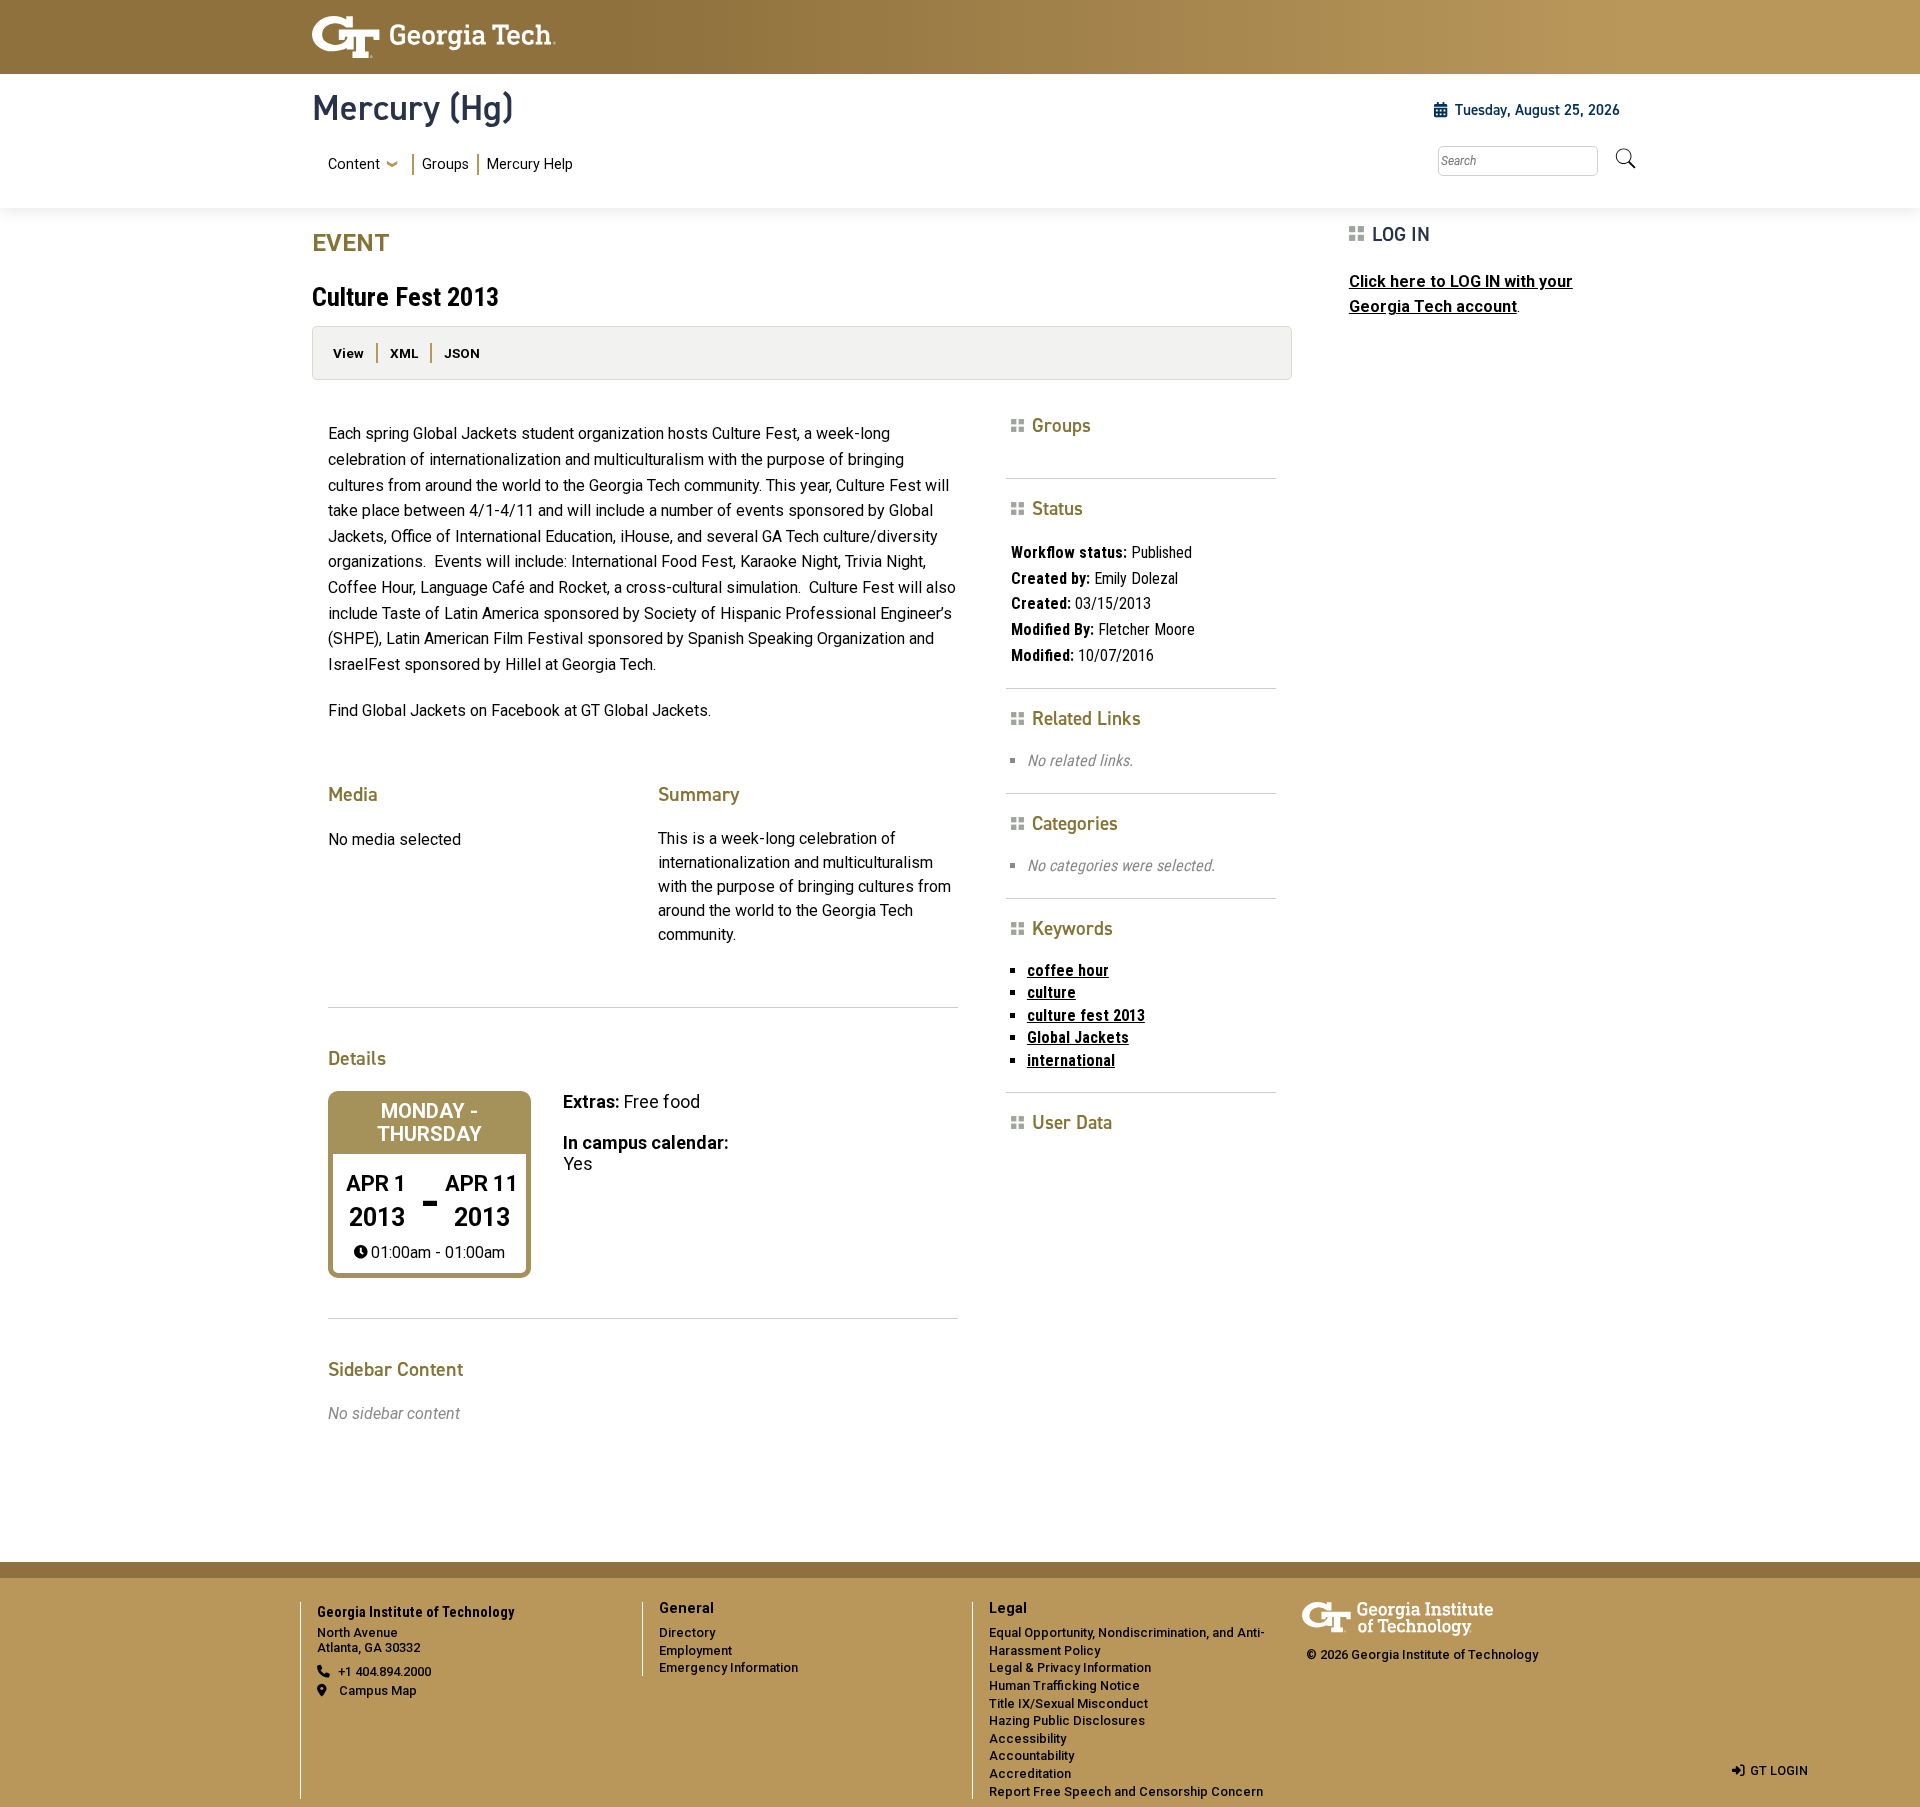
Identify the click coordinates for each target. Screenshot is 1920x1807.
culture (1051, 992)
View (348, 353)
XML (404, 353)
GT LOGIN (1779, 1770)
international (1071, 1060)
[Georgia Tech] (465, 37)
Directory (687, 1632)
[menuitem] (446, 164)
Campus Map (378, 1690)
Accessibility (1027, 1738)
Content (354, 165)
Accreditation (1030, 1773)
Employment (695, 1650)
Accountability (1031, 1755)
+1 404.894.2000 (384, 1671)
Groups (445, 164)
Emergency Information (728, 1667)
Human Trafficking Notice (1064, 1685)
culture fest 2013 (1086, 1015)
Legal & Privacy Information (1070, 1667)
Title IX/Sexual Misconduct (1068, 1703)
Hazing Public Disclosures (1067, 1720)
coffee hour (1068, 970)
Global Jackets (1078, 1037)
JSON (462, 353)
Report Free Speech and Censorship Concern (1126, 1791)
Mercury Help (530, 164)
